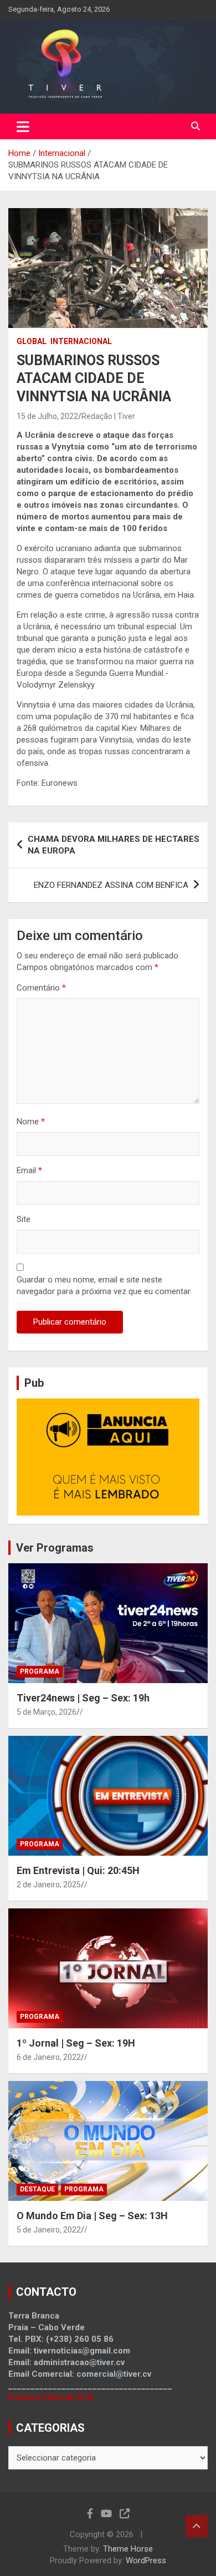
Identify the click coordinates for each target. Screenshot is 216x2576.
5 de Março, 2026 (47, 1712)
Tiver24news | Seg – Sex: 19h (83, 1698)
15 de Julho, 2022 (47, 416)
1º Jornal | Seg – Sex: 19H (76, 2043)
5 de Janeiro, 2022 (49, 2230)
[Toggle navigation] (23, 127)
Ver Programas (55, 1548)
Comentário (41, 988)
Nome (31, 1122)
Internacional (81, 341)
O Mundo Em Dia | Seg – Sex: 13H (92, 2216)
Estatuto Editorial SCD (51, 2397)
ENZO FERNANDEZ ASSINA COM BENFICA (111, 885)
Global (32, 341)
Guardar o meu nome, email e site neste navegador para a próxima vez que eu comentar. (104, 1286)
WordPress (146, 2560)
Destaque (37, 2189)
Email (29, 1170)
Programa (40, 1671)
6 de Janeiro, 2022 (49, 2057)
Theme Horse (128, 2549)
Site (24, 1219)
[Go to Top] (197, 2526)
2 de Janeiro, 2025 (49, 1885)
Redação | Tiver (108, 416)
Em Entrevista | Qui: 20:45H (78, 1870)
